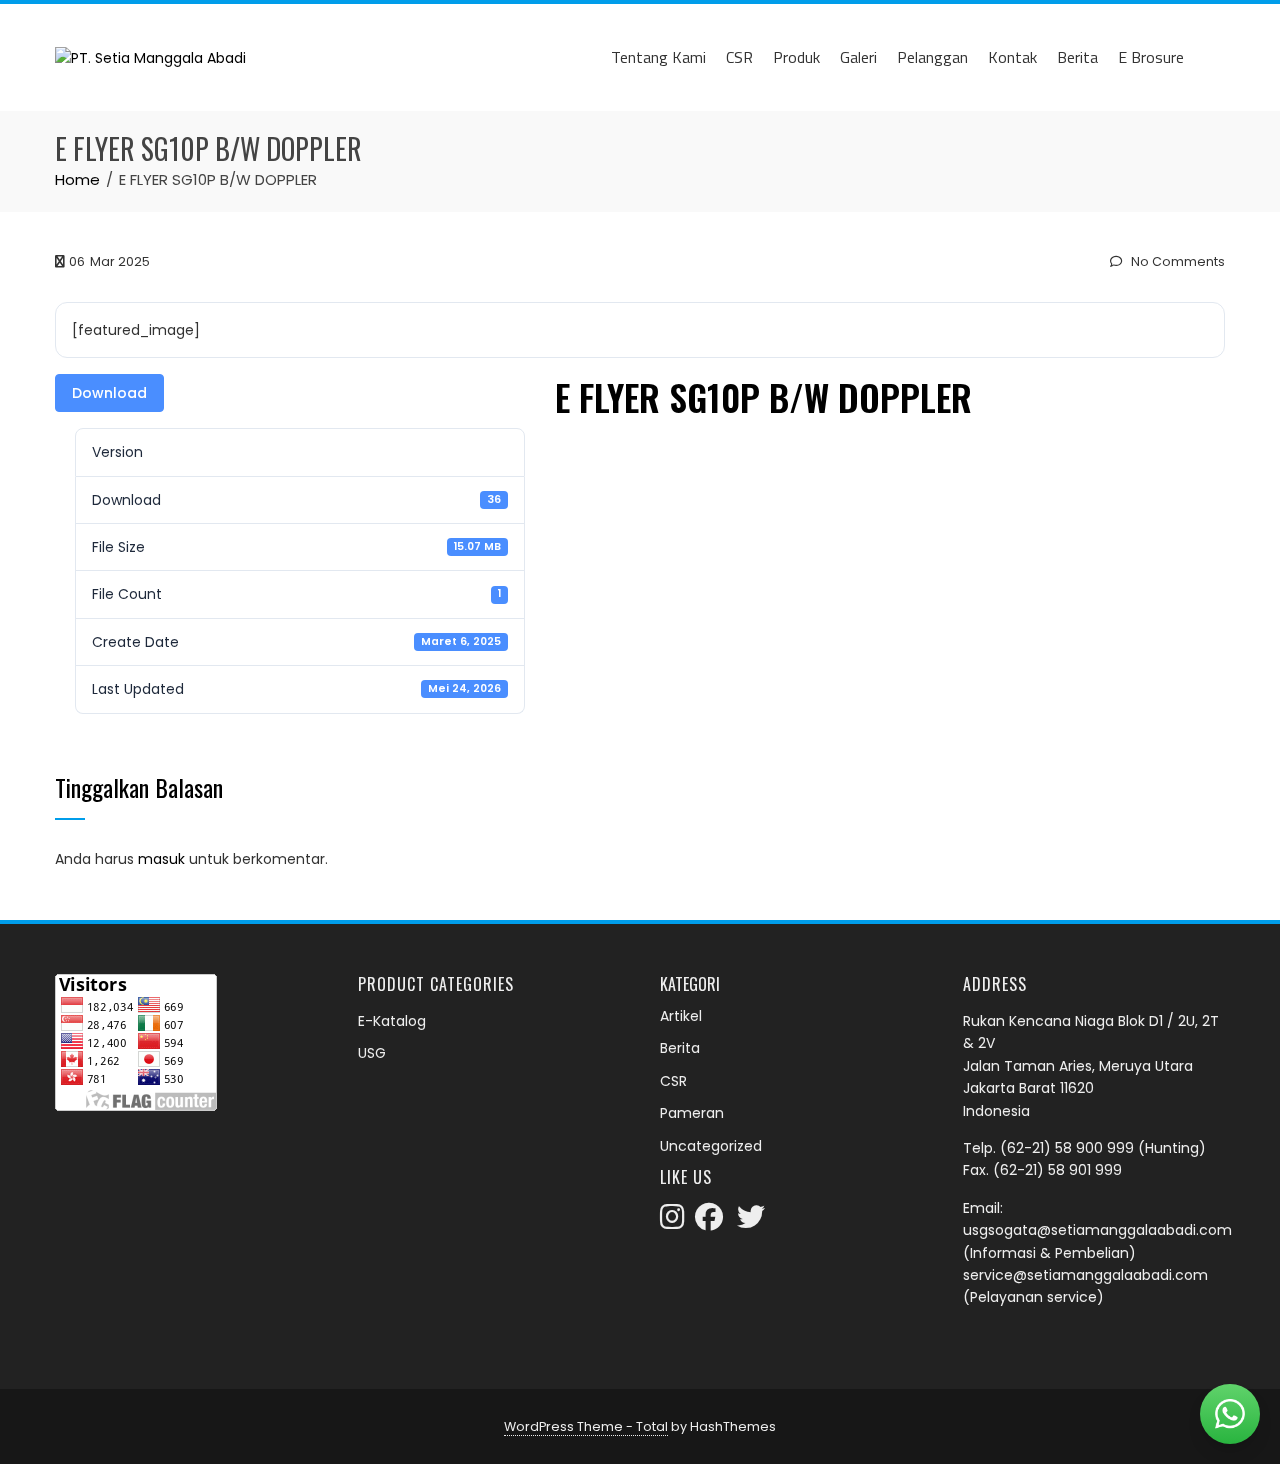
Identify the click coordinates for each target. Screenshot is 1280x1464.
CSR (739, 57)
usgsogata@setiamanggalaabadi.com (1097, 1230)
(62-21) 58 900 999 (1067, 1148)
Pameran (692, 1113)
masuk (161, 859)
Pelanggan (932, 57)
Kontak (1012, 57)
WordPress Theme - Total (586, 1426)
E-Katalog (392, 1021)
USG (372, 1053)
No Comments (1176, 261)
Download (109, 393)
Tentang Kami (658, 57)
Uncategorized (711, 1146)
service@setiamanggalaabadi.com (1085, 1275)
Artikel (681, 1016)
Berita (1077, 57)
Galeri (858, 57)
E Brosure (1151, 57)
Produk (796, 57)
